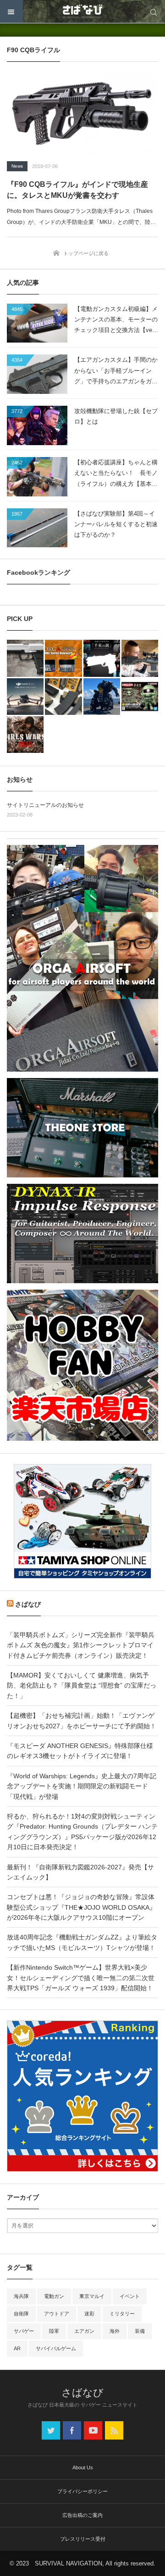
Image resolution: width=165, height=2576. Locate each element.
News (17, 166)
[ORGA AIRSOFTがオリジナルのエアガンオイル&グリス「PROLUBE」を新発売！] (63, 658)
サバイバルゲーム (56, 2348)
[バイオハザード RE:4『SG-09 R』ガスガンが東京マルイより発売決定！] (25, 658)
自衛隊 (21, 2314)
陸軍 (54, 2331)
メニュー (11, 11)
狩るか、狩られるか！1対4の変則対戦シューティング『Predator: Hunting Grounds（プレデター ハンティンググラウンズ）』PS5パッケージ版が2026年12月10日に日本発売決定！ (82, 1832)
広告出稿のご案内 (82, 2515)
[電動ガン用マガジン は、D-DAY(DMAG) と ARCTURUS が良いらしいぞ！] (63, 697)
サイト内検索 (154, 11)
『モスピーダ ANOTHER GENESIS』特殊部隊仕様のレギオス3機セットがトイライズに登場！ (80, 1751)
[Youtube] (93, 2430)
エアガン (84, 2331)
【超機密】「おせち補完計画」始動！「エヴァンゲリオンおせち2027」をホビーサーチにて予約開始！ (82, 1721)
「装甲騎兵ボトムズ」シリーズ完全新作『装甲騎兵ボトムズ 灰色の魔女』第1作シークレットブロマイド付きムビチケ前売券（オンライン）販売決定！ (81, 1645)
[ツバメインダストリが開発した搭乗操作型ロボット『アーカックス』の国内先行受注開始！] (102, 697)
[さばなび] (82, 11)
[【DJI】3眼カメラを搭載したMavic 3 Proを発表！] (25, 697)
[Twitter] (51, 2430)
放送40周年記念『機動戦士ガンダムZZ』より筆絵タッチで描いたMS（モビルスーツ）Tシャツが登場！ (82, 1942)
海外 (115, 2331)
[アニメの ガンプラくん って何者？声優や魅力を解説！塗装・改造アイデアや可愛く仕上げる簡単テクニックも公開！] (140, 697)
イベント (130, 2296)
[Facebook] (72, 2430)
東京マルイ (92, 2296)
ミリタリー (122, 2314)
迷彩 (89, 2314)
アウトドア (57, 2314)
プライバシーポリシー (82, 2491)
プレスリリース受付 (83, 2539)
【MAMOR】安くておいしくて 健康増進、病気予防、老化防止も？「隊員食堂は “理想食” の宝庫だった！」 (82, 1686)
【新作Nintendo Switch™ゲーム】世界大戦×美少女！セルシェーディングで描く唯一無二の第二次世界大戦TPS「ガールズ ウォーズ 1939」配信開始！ (81, 1978)
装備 (140, 2331)
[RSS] (114, 2430)
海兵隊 (21, 2296)
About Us (83, 2467)
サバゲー (24, 2331)
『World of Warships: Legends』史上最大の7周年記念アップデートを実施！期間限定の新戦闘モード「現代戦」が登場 (82, 1786)
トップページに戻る (86, 253)
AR (17, 2348)
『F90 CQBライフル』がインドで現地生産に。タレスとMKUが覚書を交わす (77, 190)
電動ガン (54, 2296)
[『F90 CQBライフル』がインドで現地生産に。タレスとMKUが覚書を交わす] (82, 113)
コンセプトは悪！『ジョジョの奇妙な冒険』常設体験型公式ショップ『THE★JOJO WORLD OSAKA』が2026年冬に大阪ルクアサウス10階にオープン (81, 1907)
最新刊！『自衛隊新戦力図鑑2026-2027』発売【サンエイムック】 (80, 1872)
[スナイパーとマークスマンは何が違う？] (140, 658)
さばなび (28, 1604)
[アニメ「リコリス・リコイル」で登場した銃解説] (102, 658)
